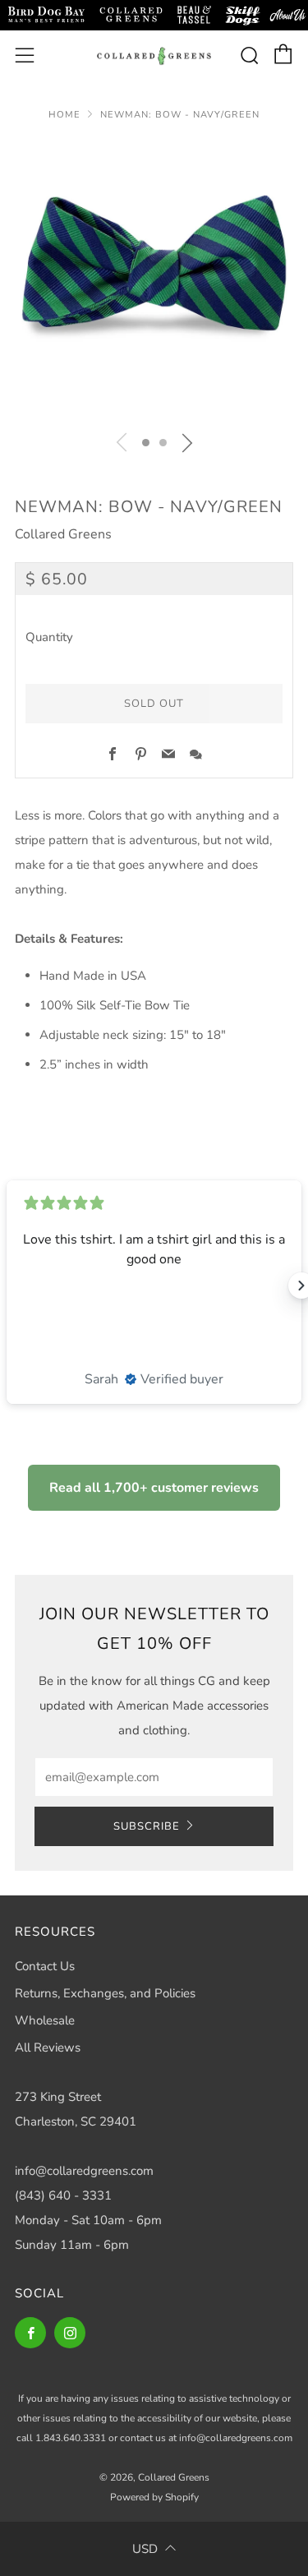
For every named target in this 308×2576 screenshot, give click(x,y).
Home (64, 115)
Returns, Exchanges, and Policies (105, 1993)
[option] (154, 280)
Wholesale (45, 2020)
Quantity (49, 637)
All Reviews (48, 2047)
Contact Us (45, 1966)
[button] (146, 443)
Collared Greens (63, 534)
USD (145, 2549)
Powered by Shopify (154, 2497)
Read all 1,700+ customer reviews (154, 1488)
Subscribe (147, 1826)
